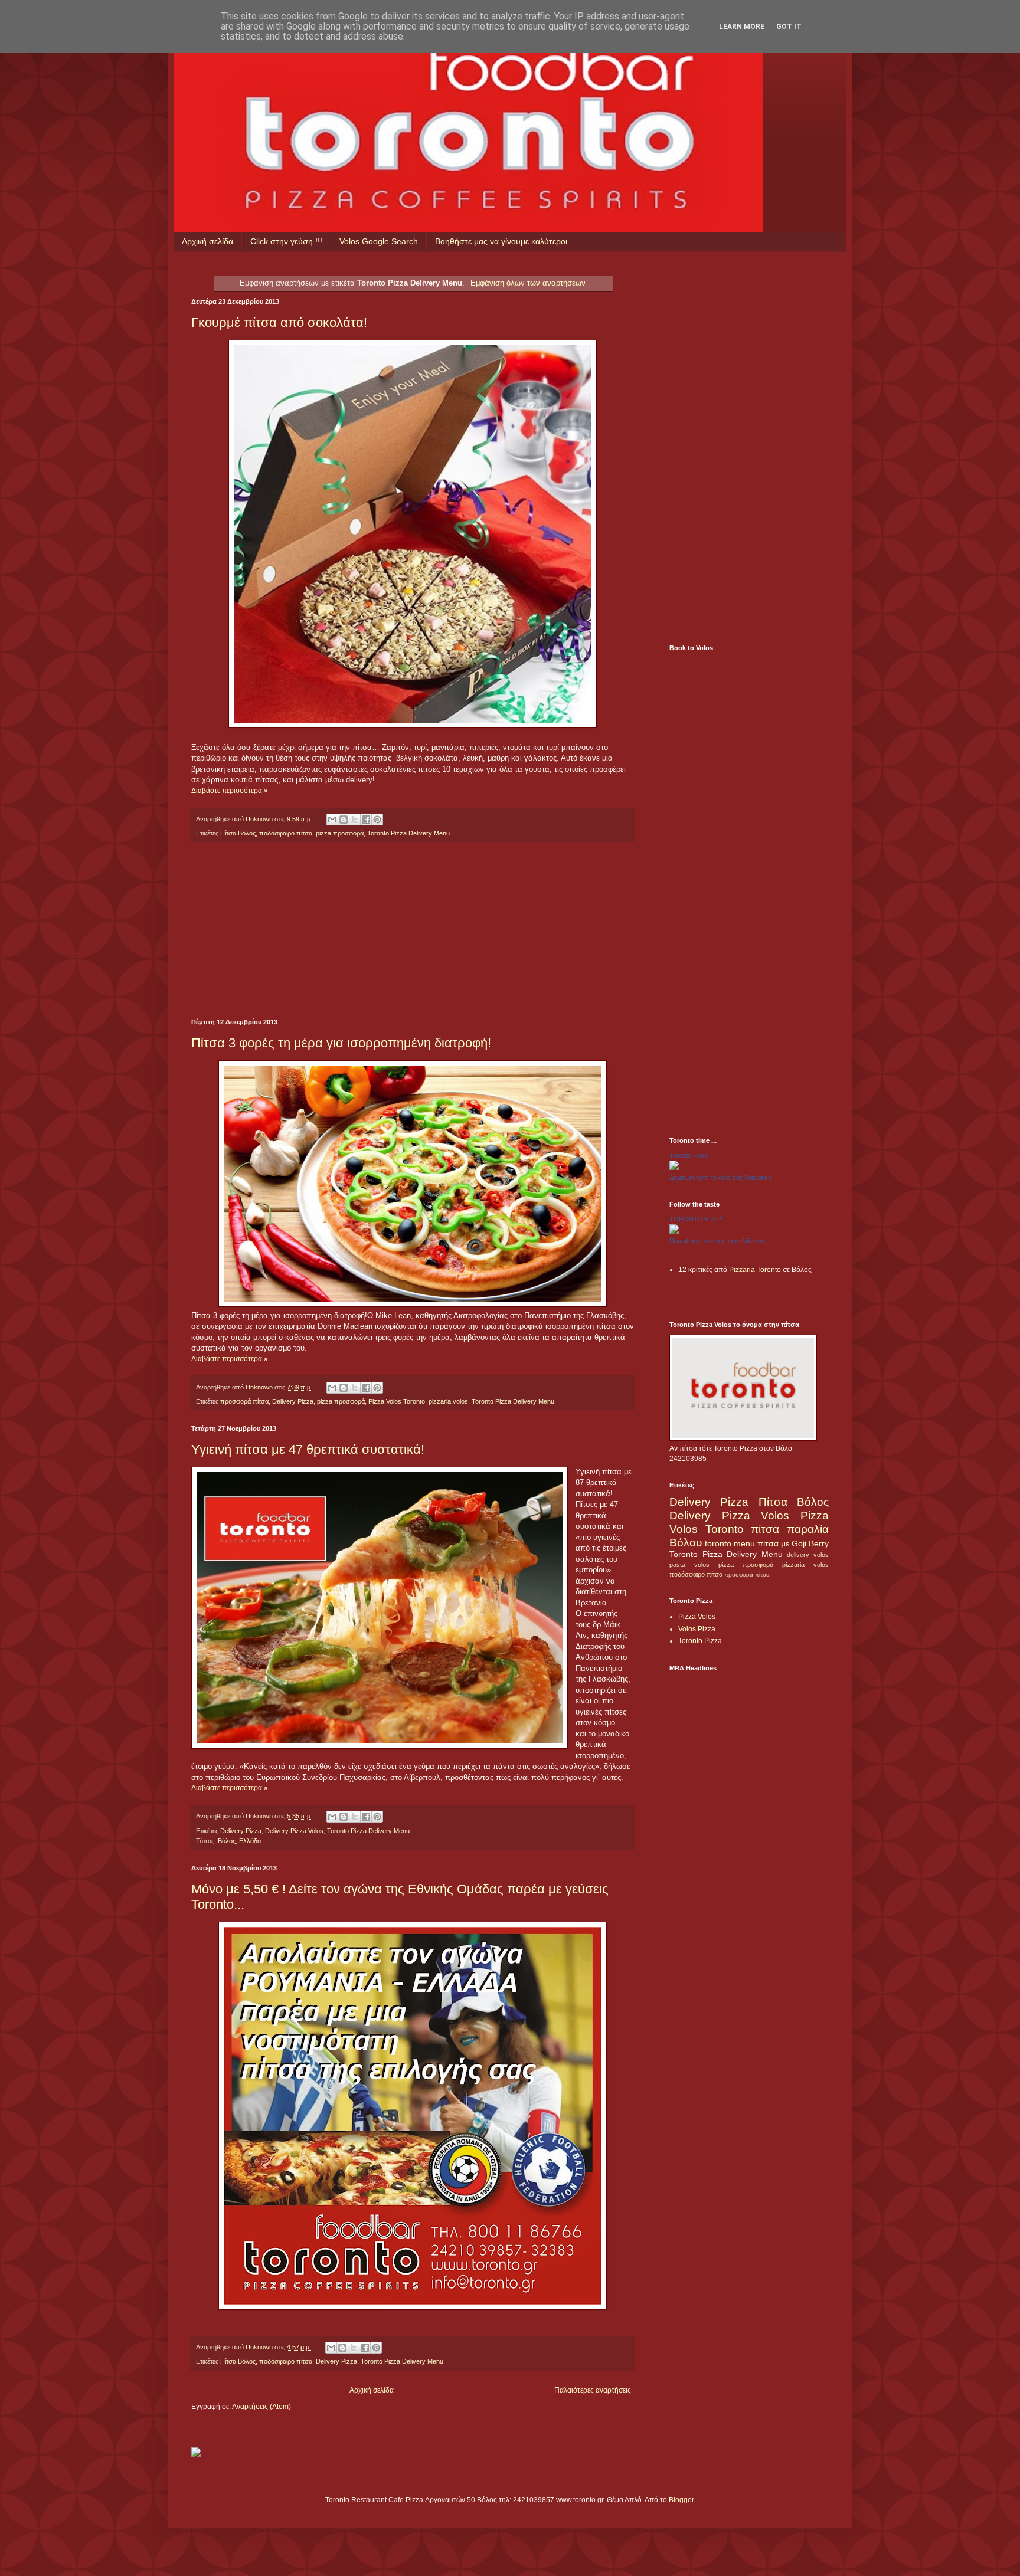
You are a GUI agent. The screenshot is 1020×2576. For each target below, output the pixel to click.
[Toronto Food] (674, 1168)
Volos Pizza (697, 1629)
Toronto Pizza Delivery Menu (408, 833)
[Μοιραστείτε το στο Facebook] (366, 820)
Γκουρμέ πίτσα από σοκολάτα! (279, 322)
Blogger (681, 2500)
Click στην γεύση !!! (286, 241)
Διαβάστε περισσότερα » (230, 791)
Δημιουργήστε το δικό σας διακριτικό (720, 1178)
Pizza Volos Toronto (397, 1401)
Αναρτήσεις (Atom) (261, 2407)
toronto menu (730, 1543)
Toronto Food (689, 1155)
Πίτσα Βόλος (238, 833)
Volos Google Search (379, 241)
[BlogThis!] (344, 820)
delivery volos (808, 1555)
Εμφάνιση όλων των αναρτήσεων (528, 283)
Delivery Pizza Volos (294, 1831)
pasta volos (689, 1565)
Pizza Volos (697, 1617)
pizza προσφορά (340, 833)
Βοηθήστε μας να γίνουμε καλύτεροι (501, 241)
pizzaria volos (448, 1401)
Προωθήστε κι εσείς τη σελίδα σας (718, 1241)
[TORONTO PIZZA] (674, 1231)
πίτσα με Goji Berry (793, 1543)
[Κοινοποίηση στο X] (355, 820)
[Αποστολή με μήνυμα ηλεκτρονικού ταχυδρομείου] (332, 820)
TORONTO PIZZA (696, 1219)
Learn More (742, 27)
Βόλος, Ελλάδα (239, 1841)
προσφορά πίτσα (244, 1401)
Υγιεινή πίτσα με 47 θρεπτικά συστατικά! (308, 1449)
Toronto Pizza (700, 1641)
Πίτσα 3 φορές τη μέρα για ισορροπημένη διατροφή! (341, 1043)
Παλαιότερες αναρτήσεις (593, 2390)
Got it (789, 27)
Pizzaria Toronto (755, 1270)
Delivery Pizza (293, 1401)
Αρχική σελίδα (207, 241)
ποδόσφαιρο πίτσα (286, 833)
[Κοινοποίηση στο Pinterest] (377, 820)
